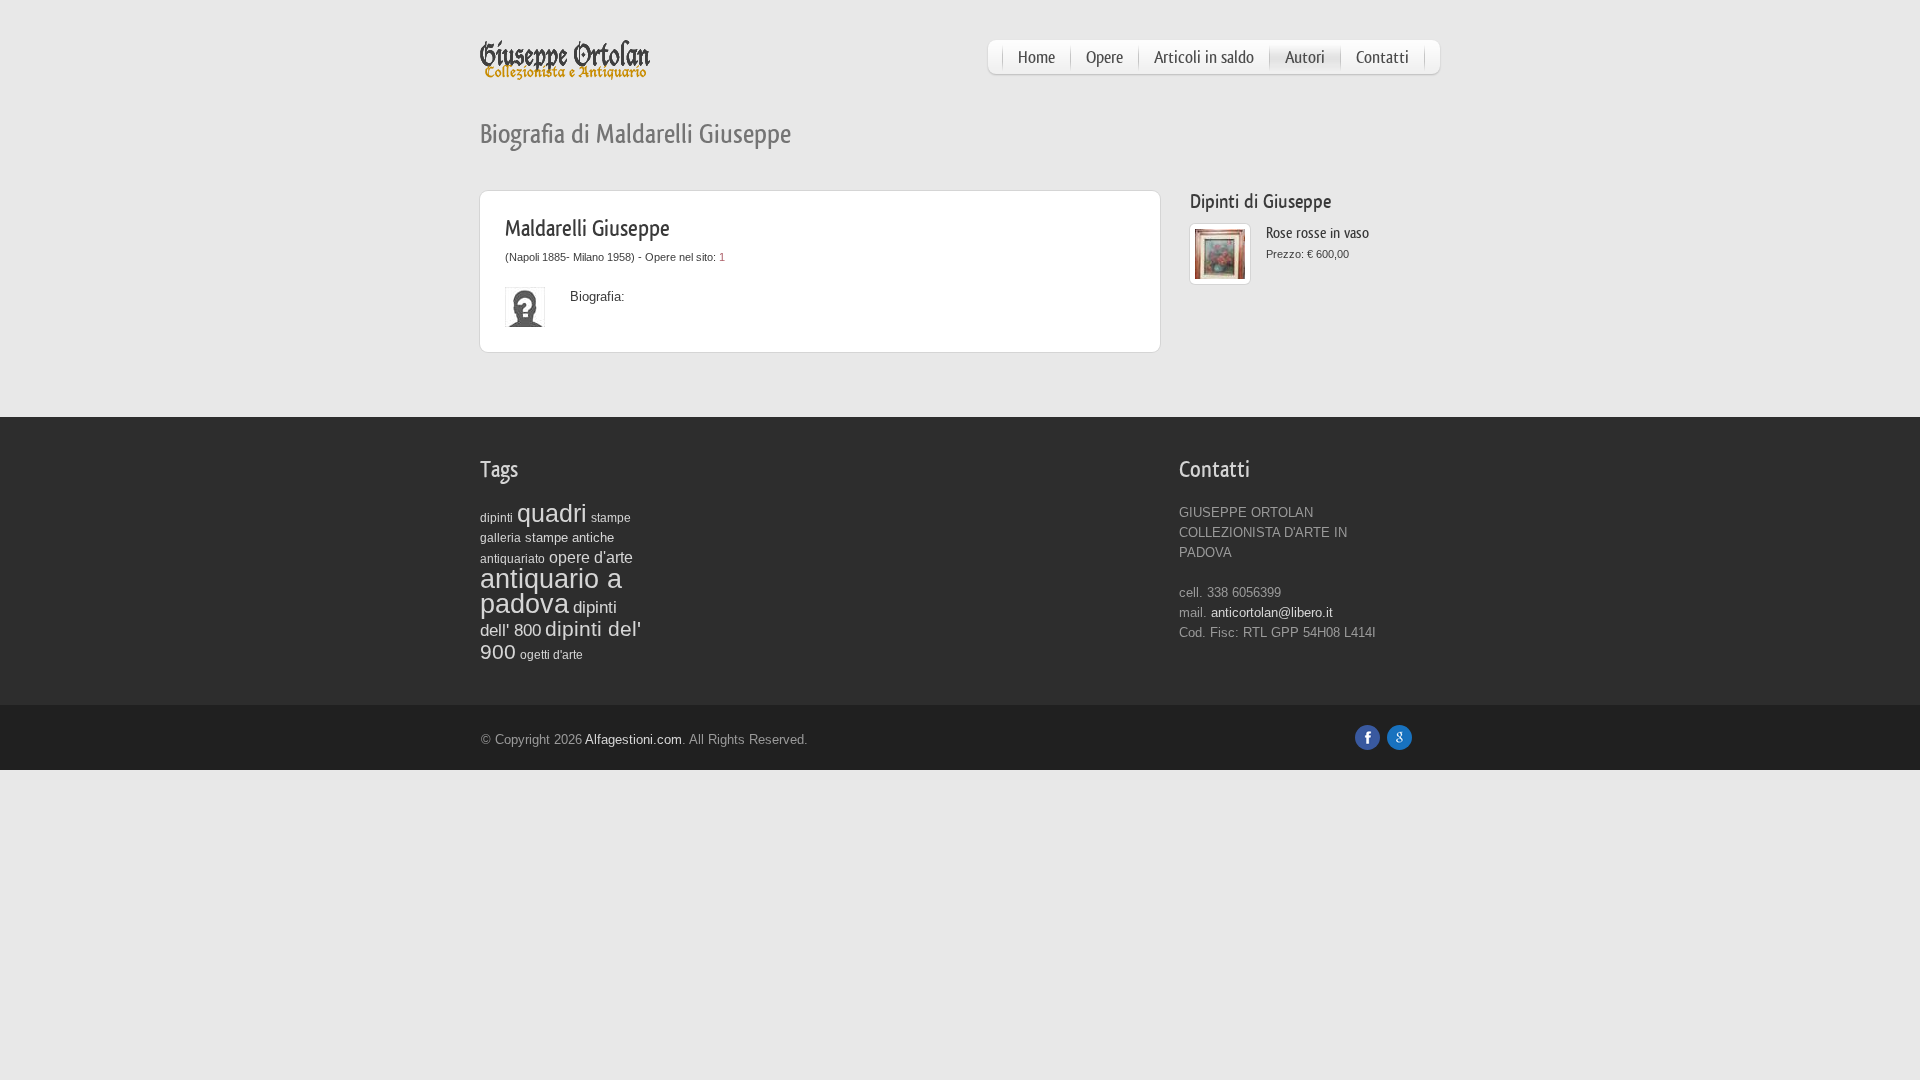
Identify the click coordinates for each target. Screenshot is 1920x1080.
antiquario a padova (551, 591)
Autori (1305, 57)
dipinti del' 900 (560, 640)
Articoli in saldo (1204, 57)
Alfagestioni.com (633, 739)
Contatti (1382, 57)
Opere (1104, 57)
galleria (500, 538)
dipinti (496, 518)
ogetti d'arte (551, 655)
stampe (611, 518)
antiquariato (512, 559)
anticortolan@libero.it (1272, 612)
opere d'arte (591, 557)
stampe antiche (569, 537)
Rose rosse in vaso (1317, 233)
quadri (552, 513)
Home (1036, 57)
